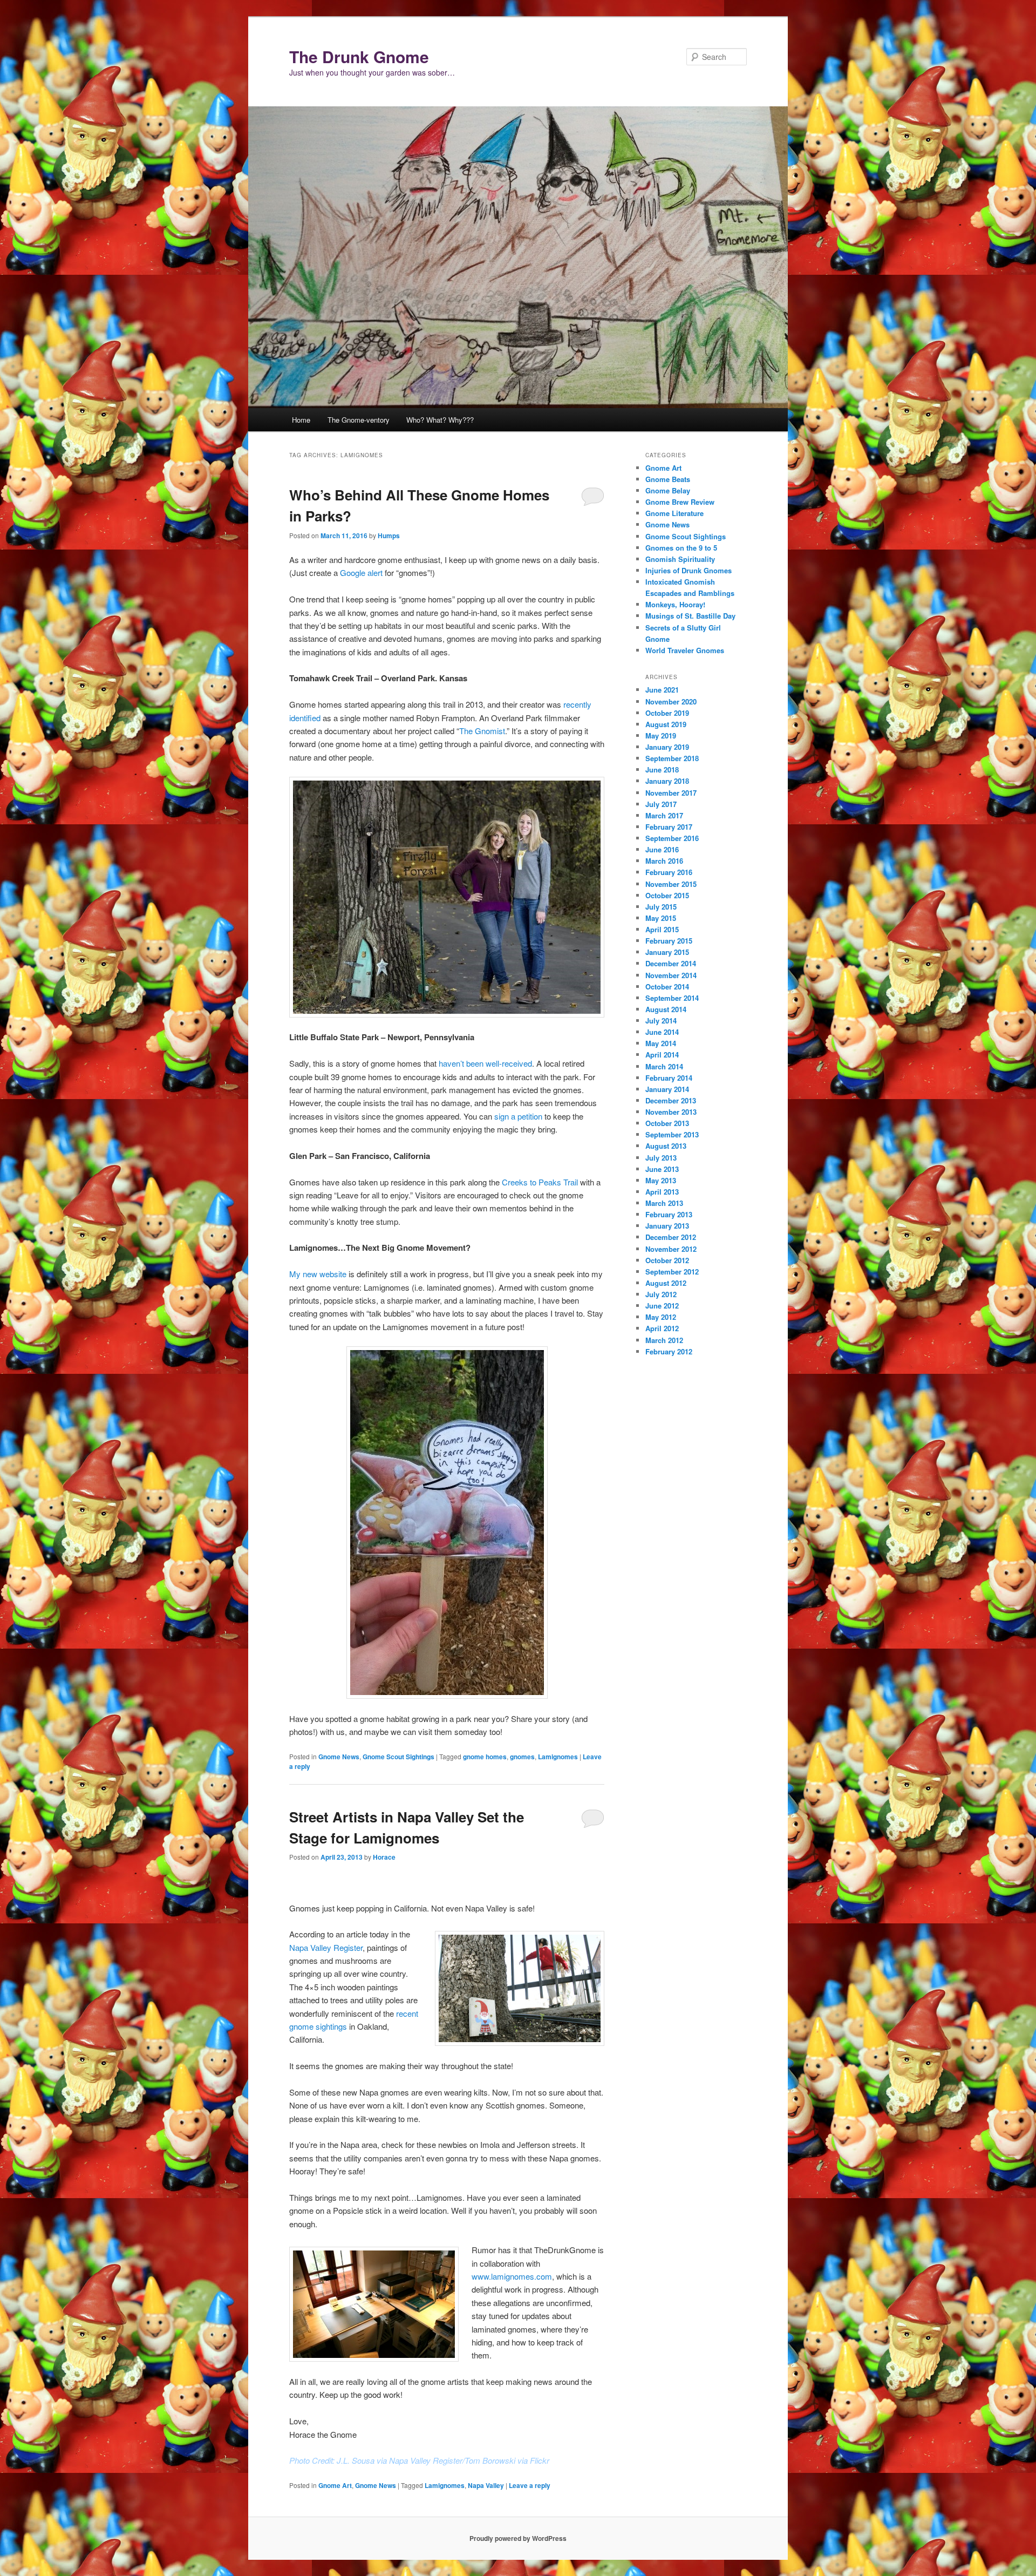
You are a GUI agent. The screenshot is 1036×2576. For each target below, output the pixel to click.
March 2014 (664, 1066)
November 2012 (671, 1249)
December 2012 (671, 1237)
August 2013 (666, 1146)
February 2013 (669, 1214)
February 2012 (669, 1351)
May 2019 (661, 735)
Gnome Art (335, 2485)
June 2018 (662, 770)
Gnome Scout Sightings (398, 1757)
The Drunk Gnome (359, 56)
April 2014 (662, 1055)
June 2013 (662, 1169)
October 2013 (667, 1123)
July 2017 (661, 804)
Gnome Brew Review (680, 502)
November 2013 (671, 1112)
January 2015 (667, 952)
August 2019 (666, 724)
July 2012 (661, 1294)
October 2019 (667, 713)
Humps (389, 535)
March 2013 (664, 1203)
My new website (318, 1274)
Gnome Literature (674, 513)
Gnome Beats (668, 479)
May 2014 (661, 1043)
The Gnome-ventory (359, 420)
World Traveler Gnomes (685, 650)
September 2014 (672, 998)
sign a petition (518, 1116)
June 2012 (662, 1306)
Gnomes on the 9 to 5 (681, 548)
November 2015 (671, 884)
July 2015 (661, 907)
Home (301, 420)
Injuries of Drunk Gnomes (689, 570)
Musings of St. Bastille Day (690, 616)
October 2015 (667, 895)
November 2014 (671, 975)
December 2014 (671, 963)
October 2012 (667, 1260)
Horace (384, 1857)
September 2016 (672, 838)
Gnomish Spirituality (680, 559)
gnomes (522, 1757)
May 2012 (661, 1317)
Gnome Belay (668, 490)
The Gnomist (482, 731)
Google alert (361, 572)
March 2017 (664, 815)
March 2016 (664, 861)
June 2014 (662, 1032)
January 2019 (667, 747)
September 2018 (672, 758)
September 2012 (672, 1272)
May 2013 (661, 1180)
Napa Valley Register (326, 1947)
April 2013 (662, 1192)
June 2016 (662, 849)
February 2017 (669, 827)
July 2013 (661, 1158)
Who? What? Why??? (440, 420)
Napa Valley (486, 2485)
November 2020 (671, 701)
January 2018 (667, 781)
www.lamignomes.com (512, 2276)
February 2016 (669, 872)
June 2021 (662, 690)
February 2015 (669, 941)
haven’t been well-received (485, 1063)
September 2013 (672, 1134)
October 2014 (667, 987)
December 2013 (671, 1100)
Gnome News (339, 1757)
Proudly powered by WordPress (518, 2538)
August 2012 (666, 1283)
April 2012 (662, 1328)
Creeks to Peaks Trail (540, 1182)
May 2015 (661, 918)
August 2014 (666, 1009)
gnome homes (485, 1757)
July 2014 (661, 1021)
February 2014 (669, 1078)
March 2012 (664, 1340)
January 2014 (667, 1089)
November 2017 (671, 793)
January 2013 (667, 1226)
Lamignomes (558, 1757)
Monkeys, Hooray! (675, 604)
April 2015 (662, 929)
